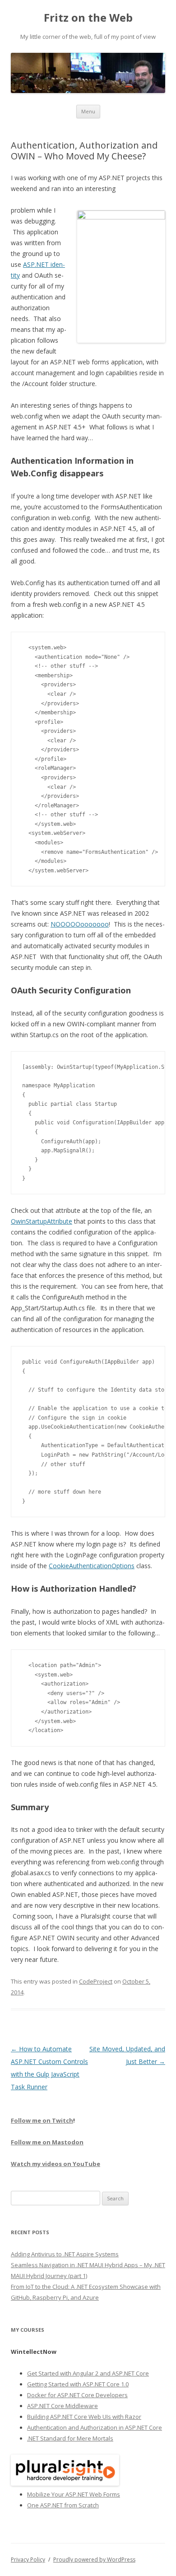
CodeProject (96, 1981)
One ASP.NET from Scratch (63, 2505)
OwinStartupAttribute (42, 1221)
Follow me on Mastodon (47, 2142)
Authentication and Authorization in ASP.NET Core (95, 2427)
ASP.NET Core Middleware (63, 2406)
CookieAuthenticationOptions (92, 1566)
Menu (88, 111)
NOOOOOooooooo (80, 924)
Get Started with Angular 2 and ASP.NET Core (88, 2373)
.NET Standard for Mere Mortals (70, 2438)
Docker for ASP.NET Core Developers (77, 2395)
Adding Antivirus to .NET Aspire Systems (65, 2254)
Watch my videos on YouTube (56, 2164)
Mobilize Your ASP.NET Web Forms (74, 2494)
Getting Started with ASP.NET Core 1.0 (78, 2384)
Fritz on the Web (88, 18)
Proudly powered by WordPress (94, 2560)
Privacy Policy (28, 2560)
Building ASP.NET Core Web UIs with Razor (84, 2417)
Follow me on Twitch (42, 2120)
